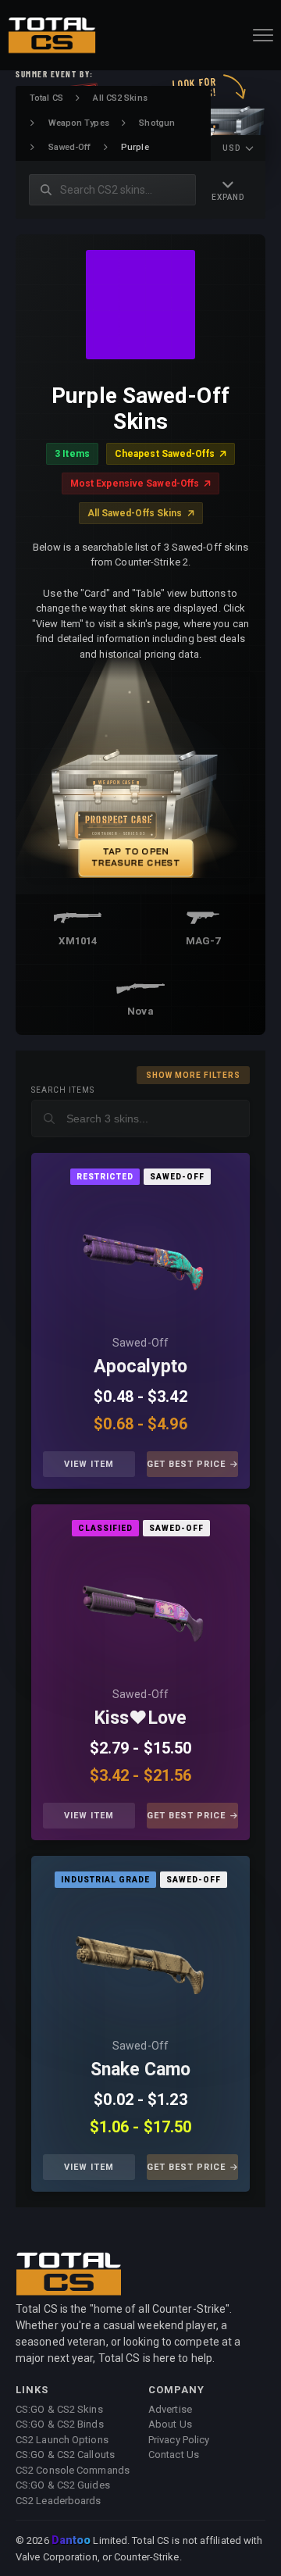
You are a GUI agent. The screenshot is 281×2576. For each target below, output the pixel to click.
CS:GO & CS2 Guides (63, 2485)
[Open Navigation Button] (263, 35)
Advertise (170, 2409)
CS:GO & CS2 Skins (59, 2409)
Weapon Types (79, 123)
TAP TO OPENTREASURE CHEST (136, 856)
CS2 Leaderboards (59, 2501)
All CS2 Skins (120, 98)
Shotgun (157, 123)
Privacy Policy (179, 2440)
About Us (170, 2424)
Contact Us (174, 2455)
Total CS (46, 98)
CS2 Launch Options (62, 2440)
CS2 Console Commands (73, 2470)
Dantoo (72, 2541)
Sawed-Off (70, 147)
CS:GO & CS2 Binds (60, 2424)
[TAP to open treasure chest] (140, 778)
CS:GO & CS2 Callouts (65, 2455)
